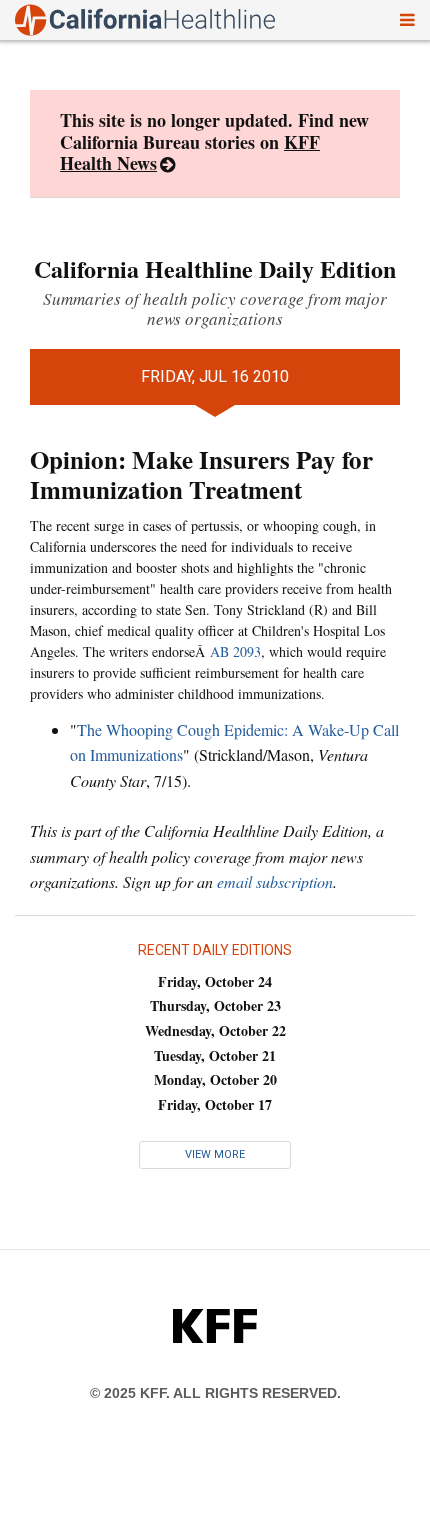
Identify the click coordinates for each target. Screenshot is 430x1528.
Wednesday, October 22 (215, 1030)
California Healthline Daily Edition (215, 268)
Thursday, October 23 (215, 1005)
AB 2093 (235, 651)
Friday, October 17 (215, 1104)
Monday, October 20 (215, 1079)
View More (215, 1154)
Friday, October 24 (215, 981)
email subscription (275, 881)
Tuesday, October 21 (215, 1055)
